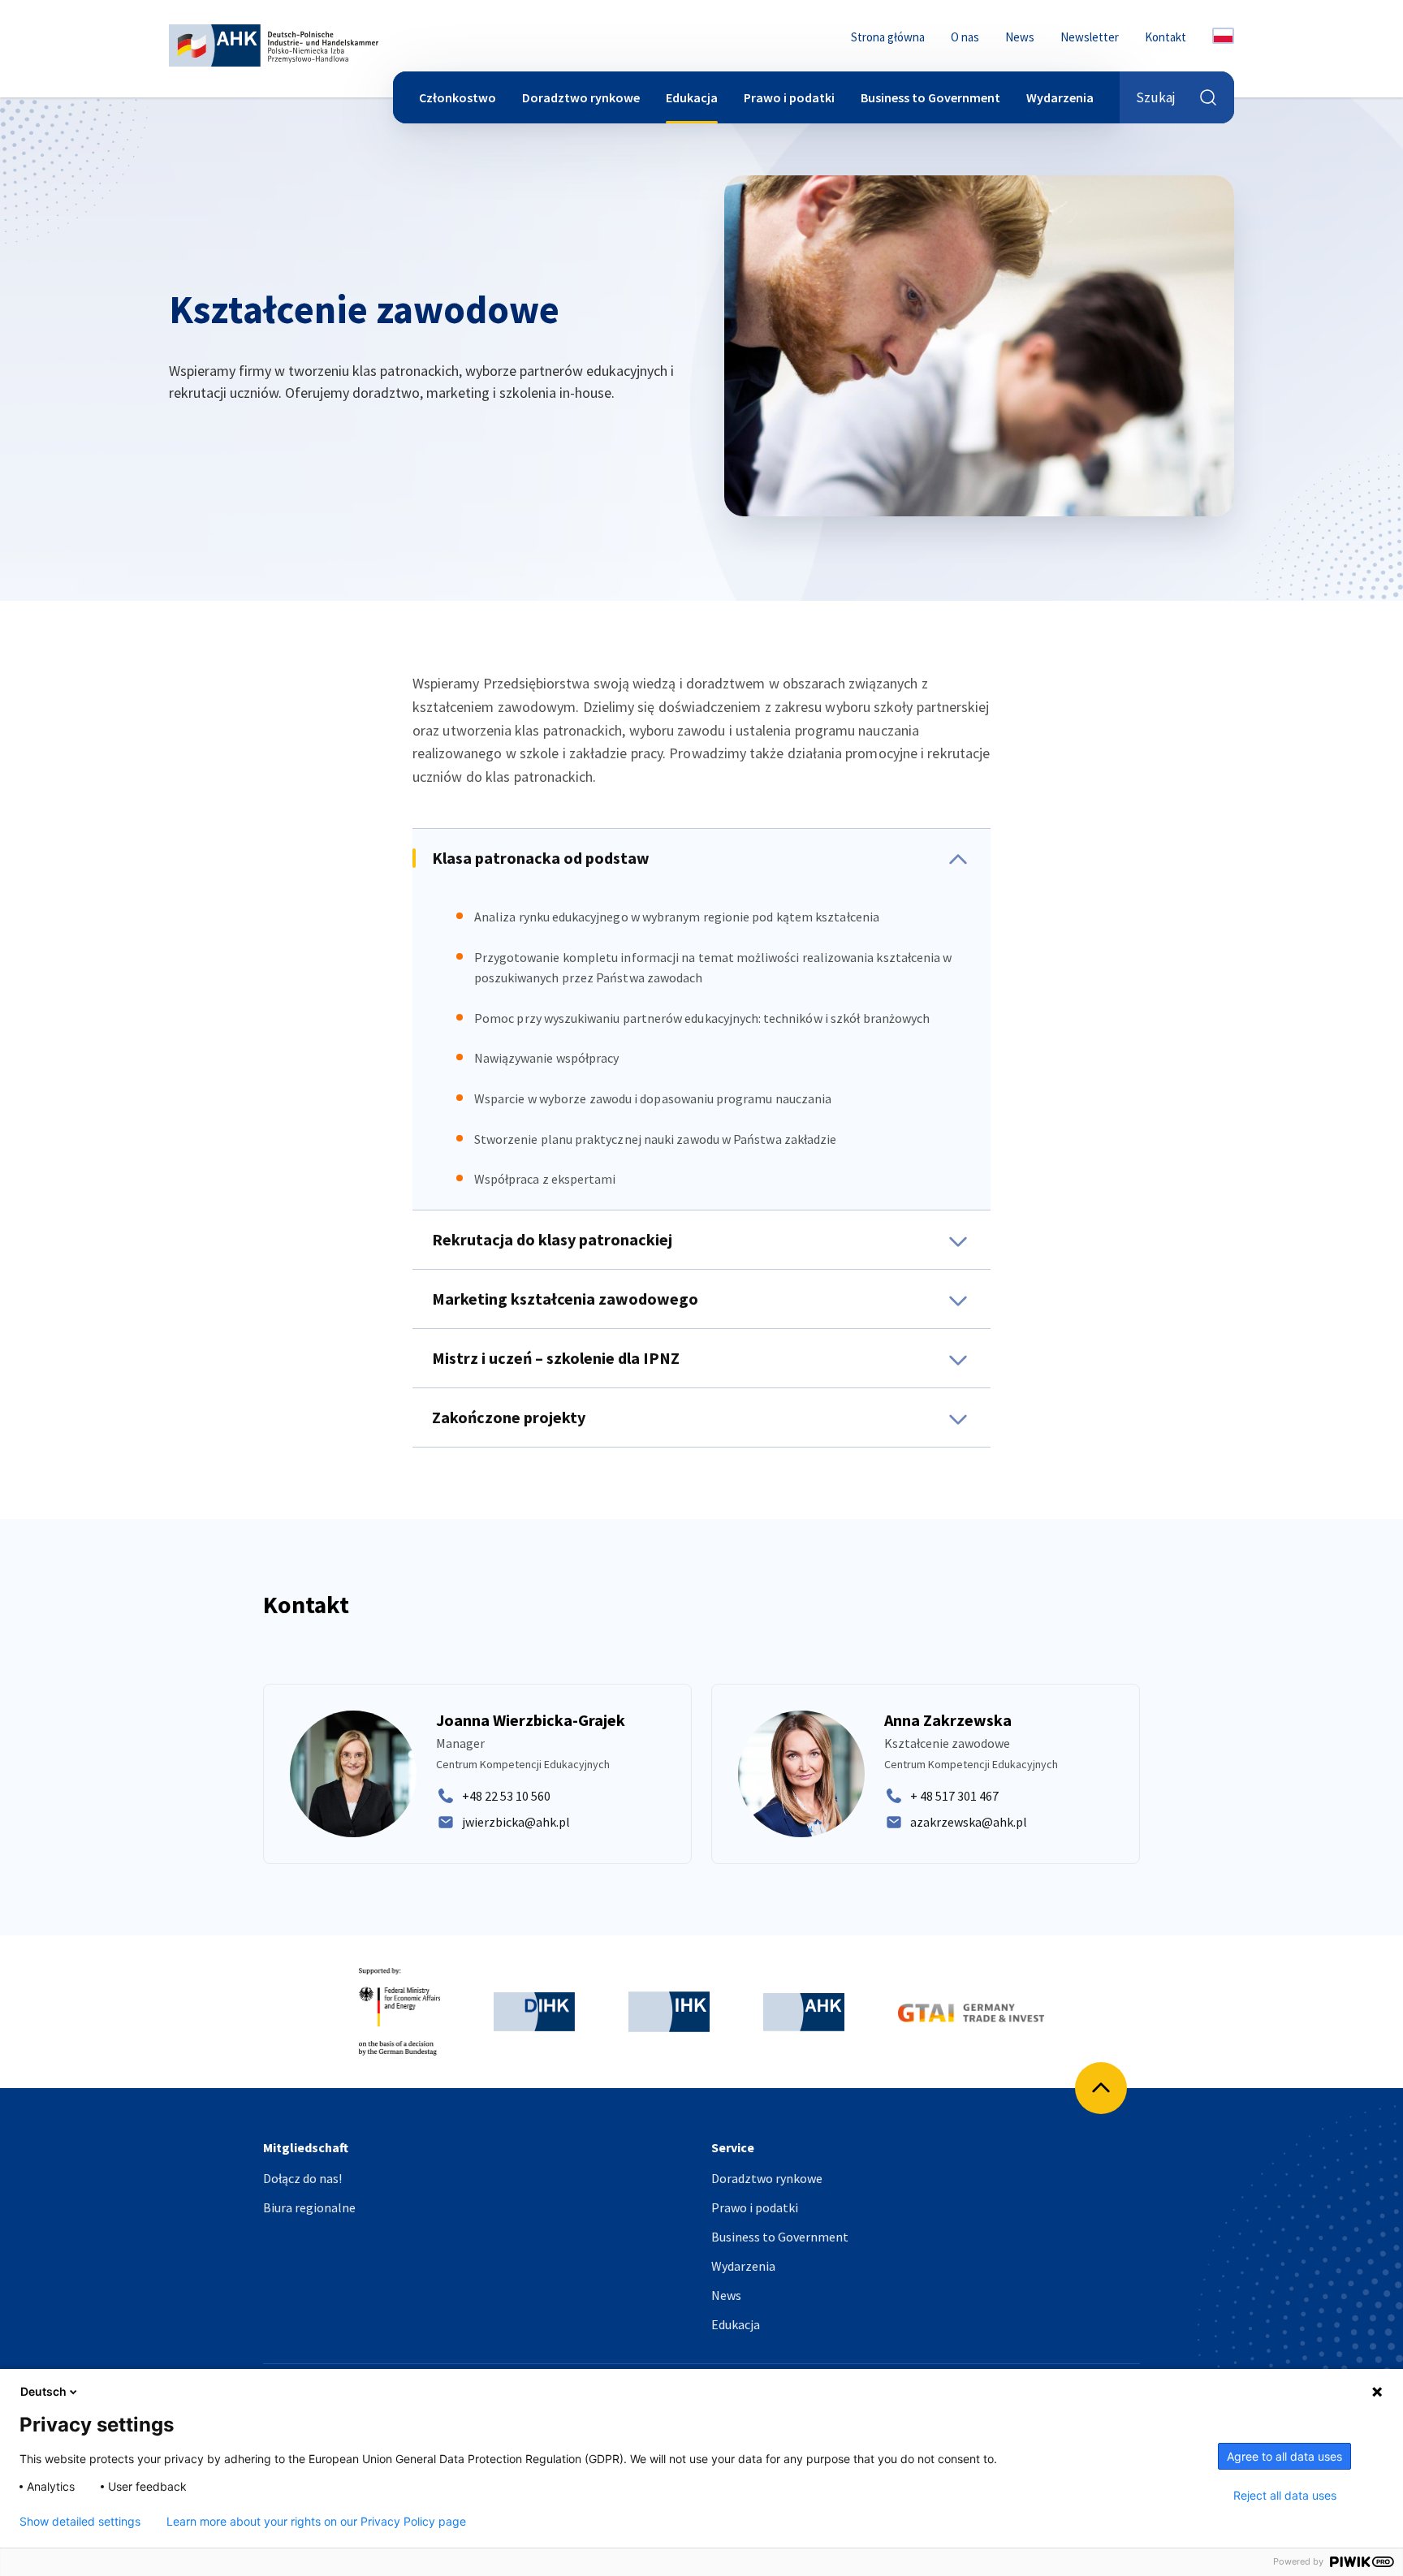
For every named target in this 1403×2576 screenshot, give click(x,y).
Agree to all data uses (1284, 2456)
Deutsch (43, 2391)
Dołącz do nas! (302, 2178)
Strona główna (888, 37)
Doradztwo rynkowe (581, 97)
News (1020, 37)
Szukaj (1156, 97)
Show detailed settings (80, 2522)
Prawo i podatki (789, 97)
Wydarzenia (1060, 97)
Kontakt (1166, 37)
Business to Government (930, 97)
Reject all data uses (1285, 2496)
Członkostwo (458, 97)
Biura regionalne (309, 2207)
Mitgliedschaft (306, 2148)
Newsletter (1090, 37)
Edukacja (692, 97)
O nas (965, 37)
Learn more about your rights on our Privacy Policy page (316, 2522)
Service (733, 2148)
